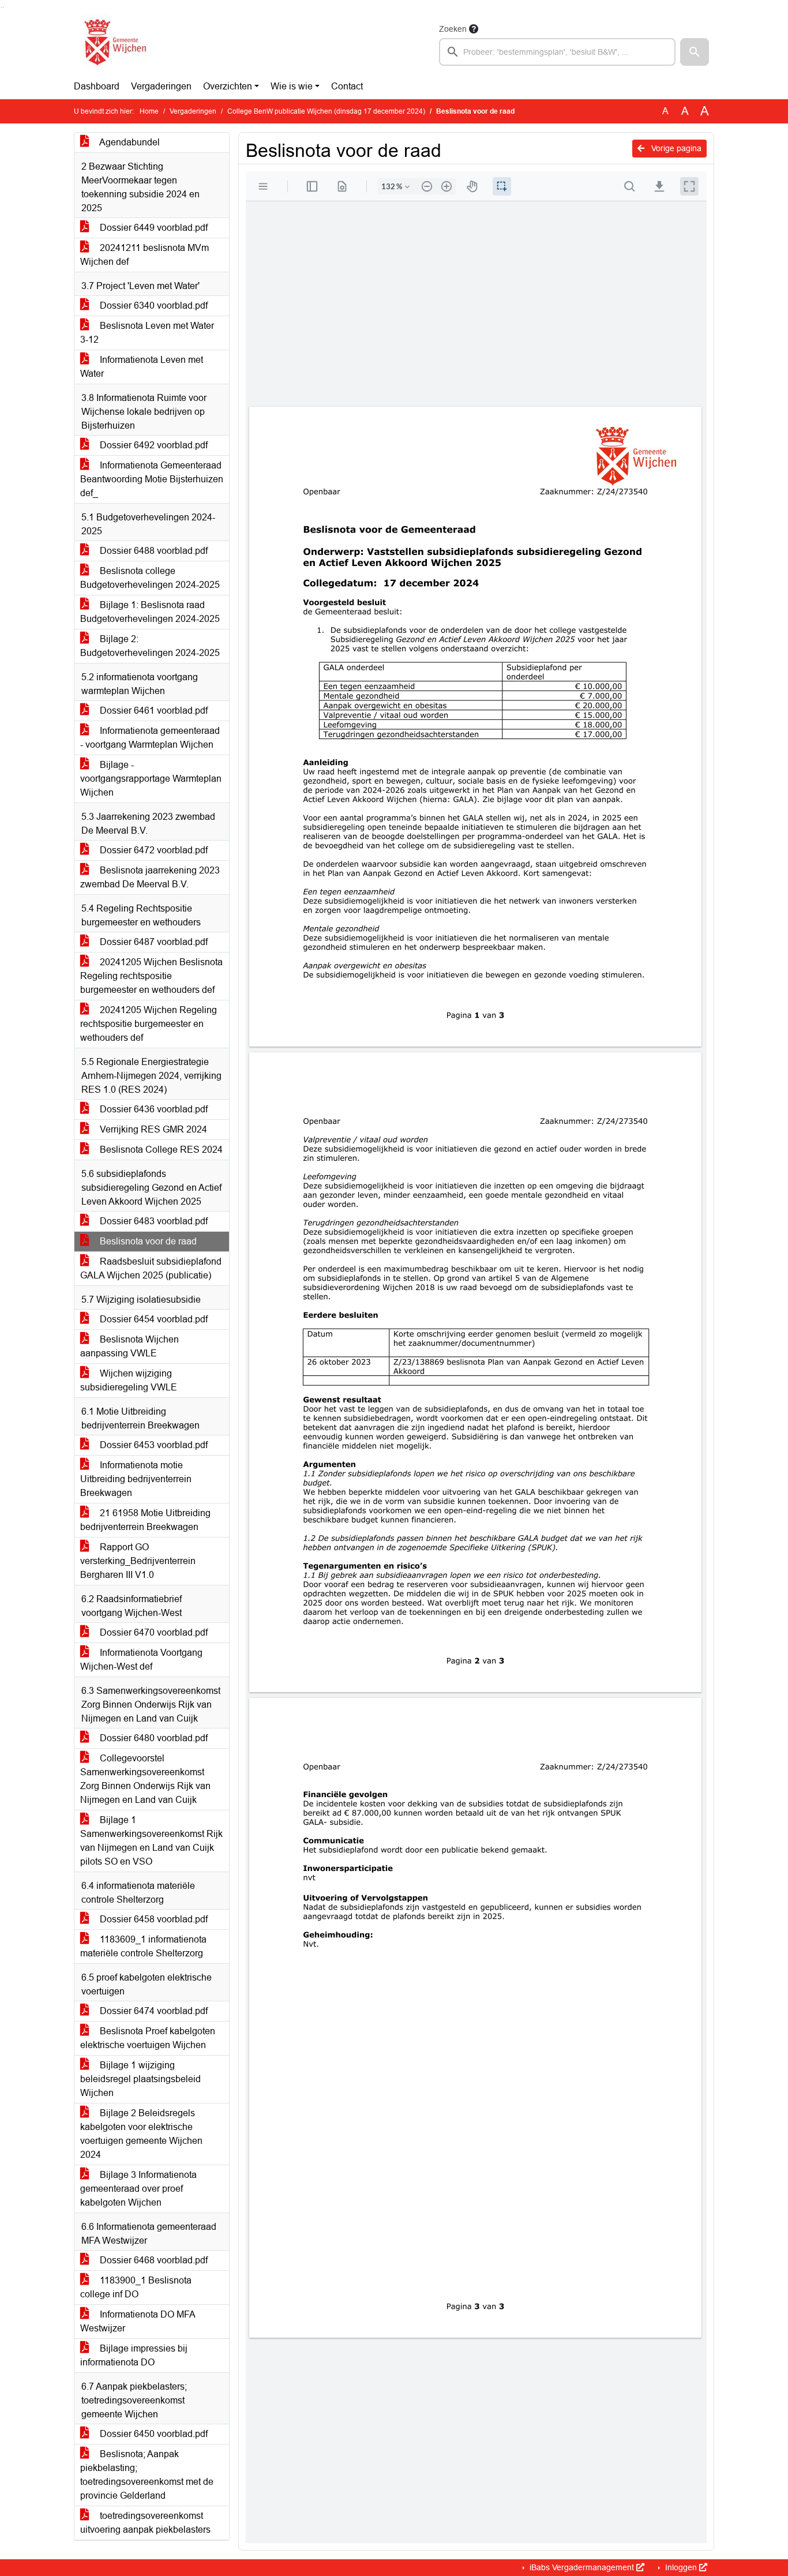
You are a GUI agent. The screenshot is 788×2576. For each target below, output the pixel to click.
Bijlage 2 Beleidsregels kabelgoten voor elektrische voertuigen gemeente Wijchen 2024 (141, 2134)
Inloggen (681, 2567)
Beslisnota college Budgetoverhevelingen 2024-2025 (150, 578)
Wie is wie (292, 86)
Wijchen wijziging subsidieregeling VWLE (129, 1380)
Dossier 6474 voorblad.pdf (153, 2011)
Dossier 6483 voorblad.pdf (153, 1221)
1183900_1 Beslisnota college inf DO (136, 2287)
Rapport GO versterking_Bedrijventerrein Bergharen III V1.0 (138, 1561)
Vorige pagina (675, 148)
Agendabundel (129, 142)
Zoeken (453, 29)
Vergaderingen (161, 86)
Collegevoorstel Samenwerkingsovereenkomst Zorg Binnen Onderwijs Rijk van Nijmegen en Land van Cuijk (145, 1779)
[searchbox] (557, 52)
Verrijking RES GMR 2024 (152, 1129)
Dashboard (97, 86)
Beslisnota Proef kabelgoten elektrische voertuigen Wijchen (148, 2038)
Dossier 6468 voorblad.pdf (153, 2260)
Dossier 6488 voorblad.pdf (153, 551)
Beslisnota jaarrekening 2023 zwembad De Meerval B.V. (150, 877)
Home (149, 111)
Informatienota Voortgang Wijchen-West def (141, 1660)
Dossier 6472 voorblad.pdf (153, 850)
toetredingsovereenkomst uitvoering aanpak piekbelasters (145, 2523)
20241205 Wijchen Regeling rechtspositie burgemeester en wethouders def (149, 1024)
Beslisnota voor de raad (147, 1241)
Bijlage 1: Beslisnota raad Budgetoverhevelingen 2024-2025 (150, 612)
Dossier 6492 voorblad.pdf (153, 445)
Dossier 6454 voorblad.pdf (153, 1319)
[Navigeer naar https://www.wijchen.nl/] (113, 44)
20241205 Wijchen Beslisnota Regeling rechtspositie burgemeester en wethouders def (151, 976)
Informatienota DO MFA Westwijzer (138, 2321)
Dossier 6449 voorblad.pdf (153, 228)
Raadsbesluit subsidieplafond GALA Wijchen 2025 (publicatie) (151, 1268)
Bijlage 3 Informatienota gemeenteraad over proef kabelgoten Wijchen (138, 2189)
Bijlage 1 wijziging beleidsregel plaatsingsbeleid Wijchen (140, 2079)
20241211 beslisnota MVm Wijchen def (145, 255)
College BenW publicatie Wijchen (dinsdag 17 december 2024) (326, 111)
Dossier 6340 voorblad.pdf (153, 305)
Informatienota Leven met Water (142, 367)
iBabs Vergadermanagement (582, 2567)
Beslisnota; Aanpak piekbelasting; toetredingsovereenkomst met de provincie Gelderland (147, 2475)
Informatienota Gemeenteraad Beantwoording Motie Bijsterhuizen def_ (152, 479)
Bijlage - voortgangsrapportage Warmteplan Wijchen (151, 779)
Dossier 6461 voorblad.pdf (153, 710)
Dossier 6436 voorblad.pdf (153, 1109)
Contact (347, 86)
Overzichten (228, 86)
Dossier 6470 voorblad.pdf (153, 1632)
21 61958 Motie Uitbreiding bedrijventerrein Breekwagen (145, 1520)
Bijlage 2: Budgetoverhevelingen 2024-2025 (150, 646)
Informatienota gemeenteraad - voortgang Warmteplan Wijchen (150, 738)
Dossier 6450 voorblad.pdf (153, 2434)
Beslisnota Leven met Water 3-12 (147, 333)
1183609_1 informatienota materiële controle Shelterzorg (143, 1946)
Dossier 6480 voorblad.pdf (153, 1738)
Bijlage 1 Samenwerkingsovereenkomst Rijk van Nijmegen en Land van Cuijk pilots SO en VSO (151, 1841)
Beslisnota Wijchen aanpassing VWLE (130, 1346)
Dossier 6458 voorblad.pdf (153, 1919)
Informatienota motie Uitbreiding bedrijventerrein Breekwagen (136, 1479)
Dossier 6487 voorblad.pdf (153, 942)
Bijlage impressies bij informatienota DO (134, 2355)
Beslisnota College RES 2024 (160, 1150)
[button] (695, 52)
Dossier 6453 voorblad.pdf (153, 1445)
